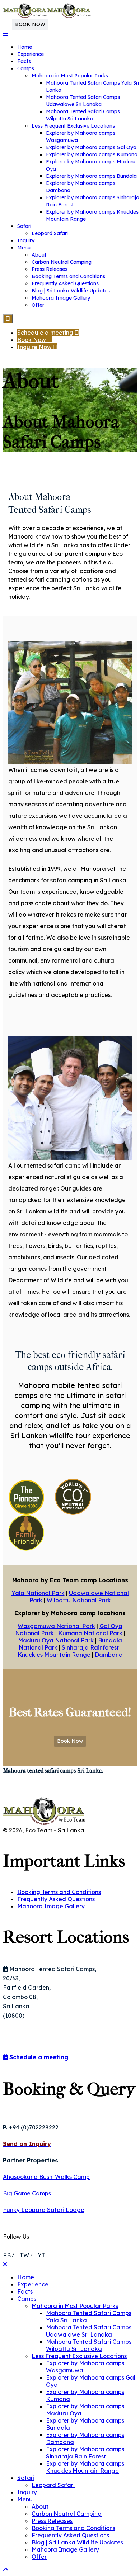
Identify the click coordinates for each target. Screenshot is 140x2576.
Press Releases (50, 269)
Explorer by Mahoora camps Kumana (92, 154)
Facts (24, 61)
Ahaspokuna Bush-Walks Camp (46, 2177)
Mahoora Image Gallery (61, 298)
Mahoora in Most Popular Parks (70, 76)
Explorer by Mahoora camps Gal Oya (91, 147)
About (39, 255)
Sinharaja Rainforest (90, 1647)
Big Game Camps (27, 2193)
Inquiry (26, 240)
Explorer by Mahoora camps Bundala (91, 176)
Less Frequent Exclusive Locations (73, 126)
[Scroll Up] (6, 2570)
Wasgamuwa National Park (56, 1626)
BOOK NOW (30, 24)
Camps (26, 68)
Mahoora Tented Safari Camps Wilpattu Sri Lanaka (89, 2345)
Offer (38, 305)
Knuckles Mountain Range (54, 1655)
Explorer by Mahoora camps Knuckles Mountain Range (85, 2467)
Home (25, 47)
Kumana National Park (90, 1633)
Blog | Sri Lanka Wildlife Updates (71, 291)
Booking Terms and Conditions (68, 276)
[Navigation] (5, 34)
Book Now (70, 1741)
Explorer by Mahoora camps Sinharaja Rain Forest (85, 2453)
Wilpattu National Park (79, 1600)
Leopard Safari (50, 233)
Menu (24, 248)
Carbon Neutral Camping (62, 262)
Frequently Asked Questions (65, 283)
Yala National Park (38, 1593)
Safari (24, 226)
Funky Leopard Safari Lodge (44, 2210)
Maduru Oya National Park (56, 1640)
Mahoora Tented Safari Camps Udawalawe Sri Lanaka (89, 2331)
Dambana (109, 1655)
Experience (31, 54)
